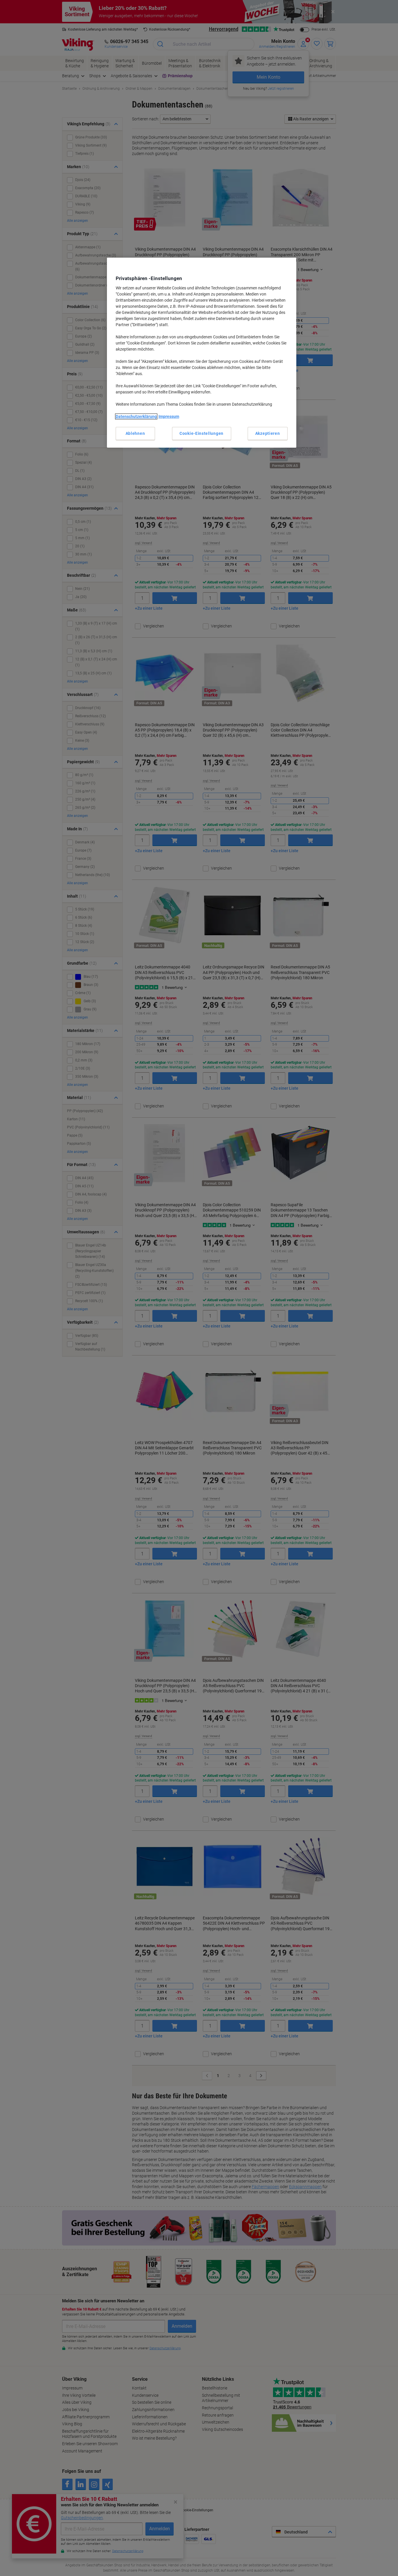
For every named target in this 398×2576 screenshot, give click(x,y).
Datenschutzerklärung (136, 416)
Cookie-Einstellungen (201, 433)
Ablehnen (135, 433)
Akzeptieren (268, 433)
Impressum (169, 416)
